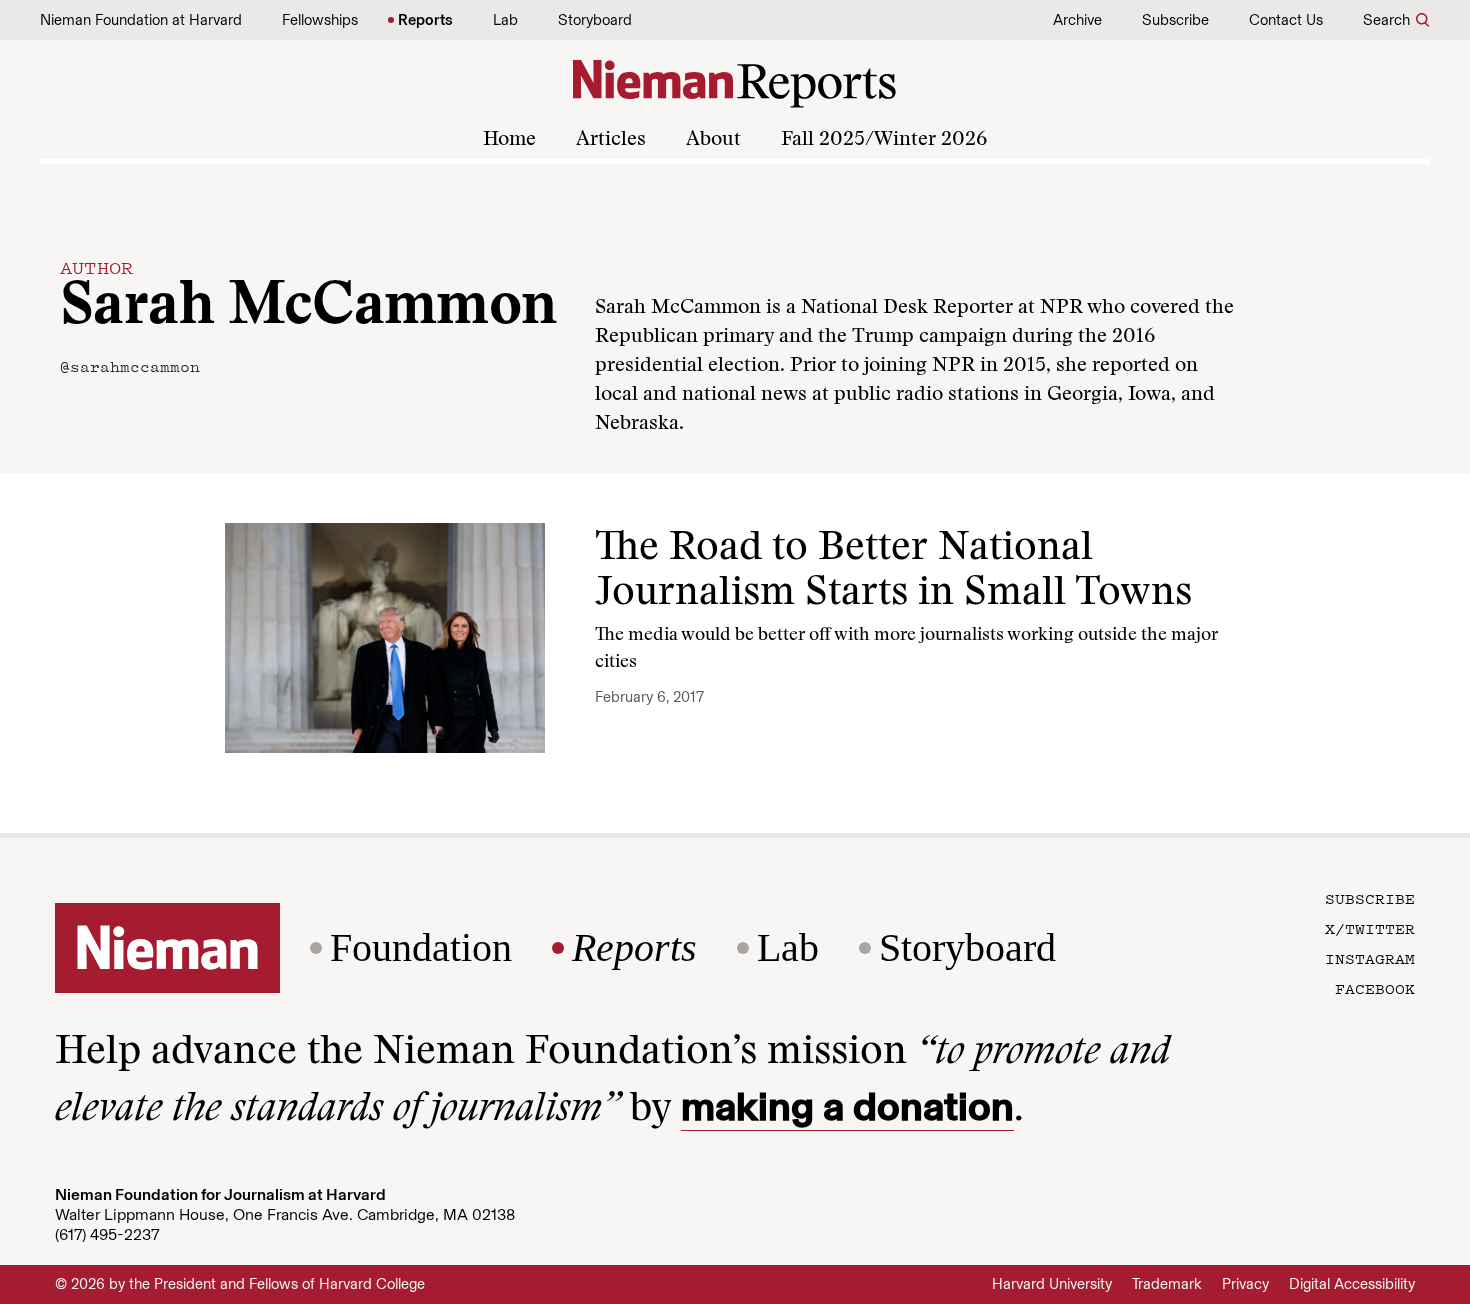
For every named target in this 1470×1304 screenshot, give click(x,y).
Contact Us (1286, 20)
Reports (425, 20)
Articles (611, 140)
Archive (1077, 20)
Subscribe (1175, 20)
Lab (505, 20)
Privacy (1245, 1284)
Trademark (1167, 1284)
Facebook (1375, 988)
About (713, 140)
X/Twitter (1370, 928)
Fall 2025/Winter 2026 (884, 140)
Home (509, 140)
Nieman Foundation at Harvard (141, 20)
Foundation (421, 948)
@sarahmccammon (130, 366)
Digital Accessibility (1352, 1284)
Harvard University (1052, 1284)
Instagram (1370, 958)
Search (1386, 20)
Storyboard (595, 20)
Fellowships (320, 20)
